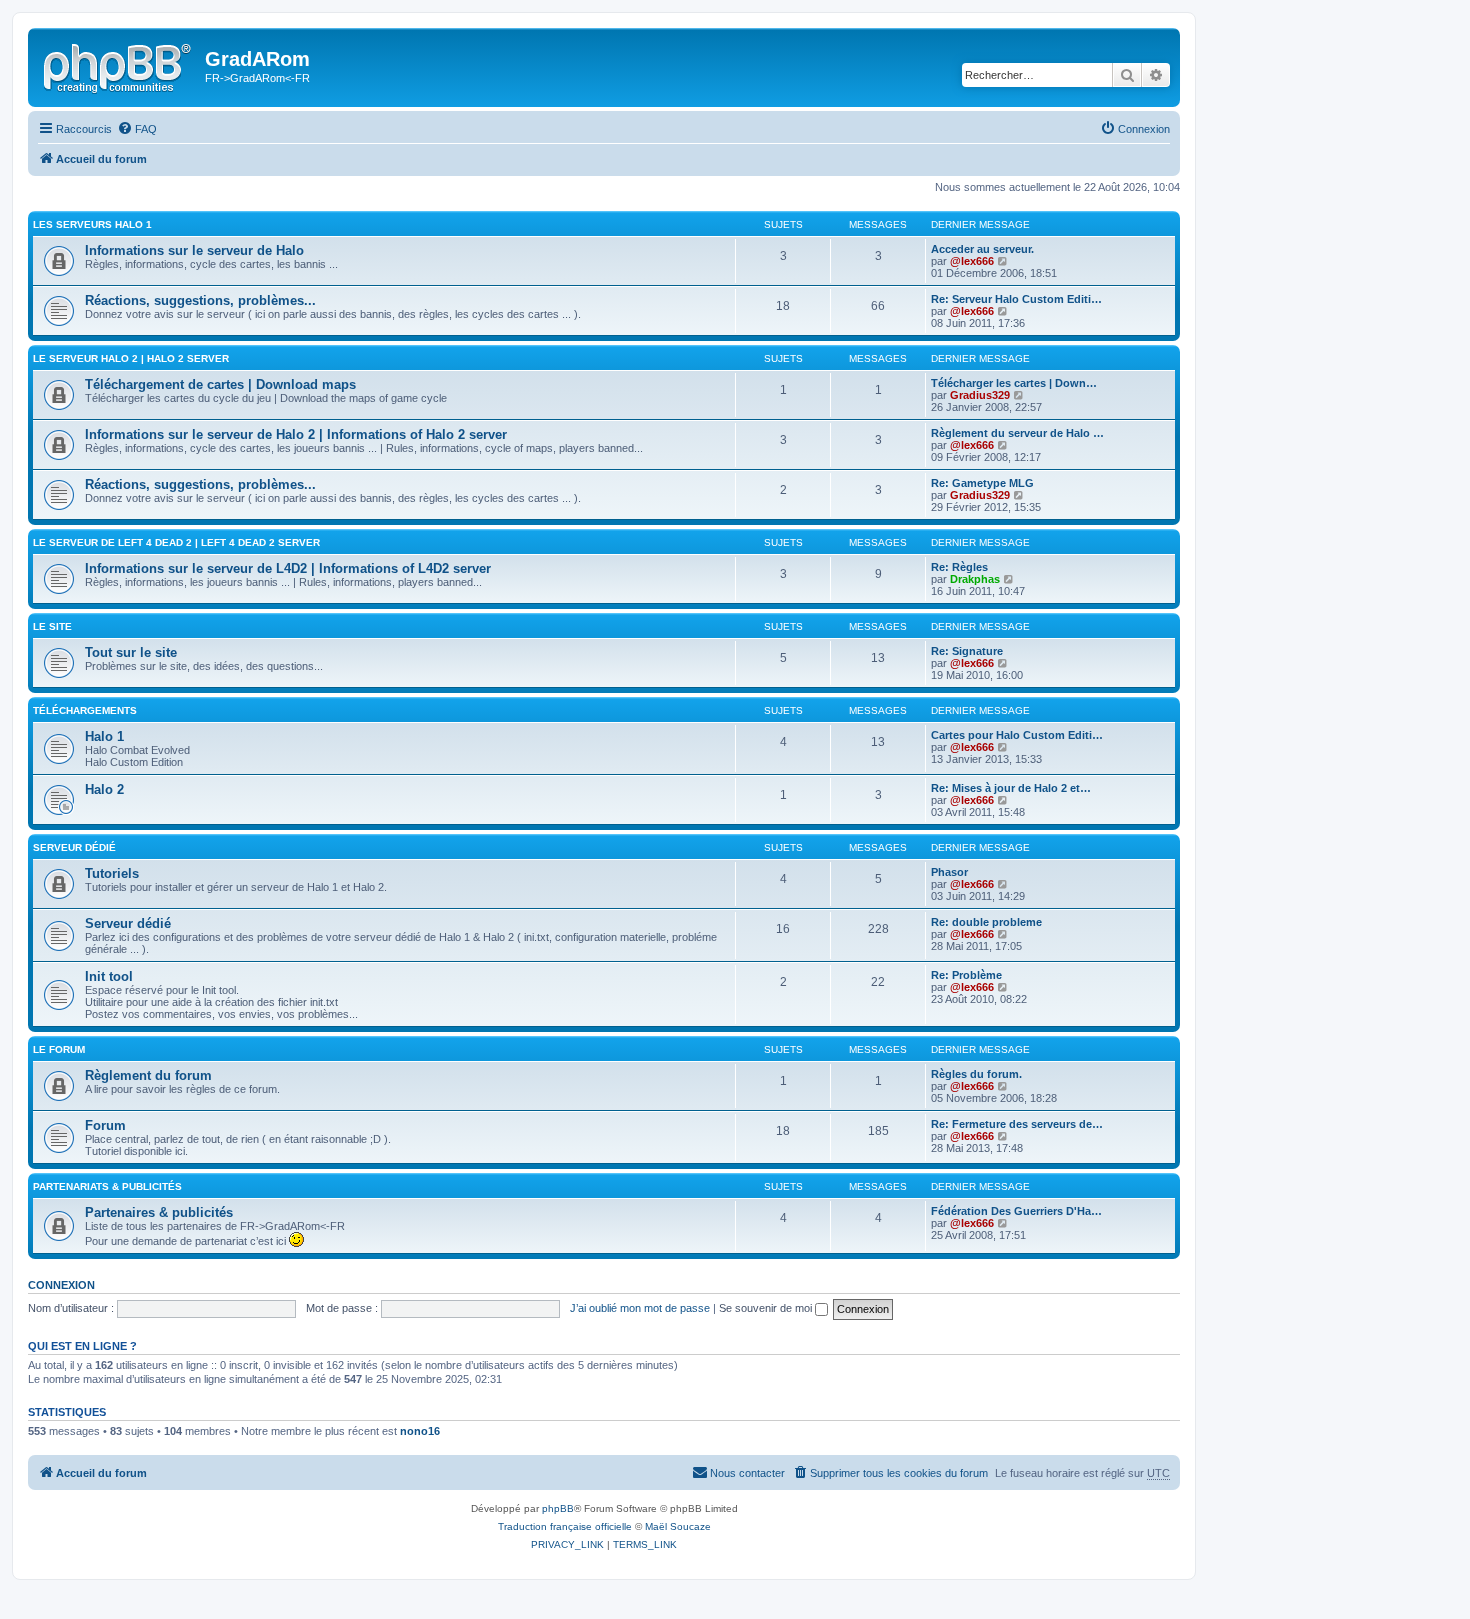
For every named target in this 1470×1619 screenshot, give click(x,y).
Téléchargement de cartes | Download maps (220, 384)
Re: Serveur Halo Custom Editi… (1016, 299)
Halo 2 (104, 789)
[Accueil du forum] (119, 65)
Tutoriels (112, 873)
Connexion (61, 1285)
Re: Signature (967, 651)
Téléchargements (85, 710)
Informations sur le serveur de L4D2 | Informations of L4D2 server (288, 568)
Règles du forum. (976, 1074)
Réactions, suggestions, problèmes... (200, 300)
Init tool (109, 976)
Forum (105, 1125)
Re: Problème (966, 975)
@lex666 (972, 261)
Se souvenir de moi (767, 1308)
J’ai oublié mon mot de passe (640, 1308)
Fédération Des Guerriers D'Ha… (1016, 1211)
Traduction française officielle (565, 1526)
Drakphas (975, 579)
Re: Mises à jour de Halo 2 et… (1011, 788)
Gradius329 (980, 395)
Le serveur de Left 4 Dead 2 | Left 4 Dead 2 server (176, 542)
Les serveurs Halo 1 (92, 224)
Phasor (949, 872)
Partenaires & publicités (159, 1212)
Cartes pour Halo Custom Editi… (1017, 735)
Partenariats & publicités (107, 1186)
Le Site (52, 626)
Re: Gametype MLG (982, 483)
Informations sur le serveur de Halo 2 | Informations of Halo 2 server (296, 434)
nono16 (420, 1431)
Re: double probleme (986, 922)
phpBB (558, 1508)
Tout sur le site (131, 652)
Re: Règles (959, 567)
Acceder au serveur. (982, 249)
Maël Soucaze (678, 1526)
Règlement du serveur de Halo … (1017, 433)
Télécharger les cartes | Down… (1014, 383)
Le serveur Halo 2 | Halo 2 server (131, 358)
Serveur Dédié (74, 847)
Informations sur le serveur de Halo (194, 250)
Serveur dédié (128, 923)
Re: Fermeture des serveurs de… (1017, 1124)
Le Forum (59, 1049)
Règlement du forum (148, 1075)
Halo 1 (104, 736)
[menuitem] (137, 129)
